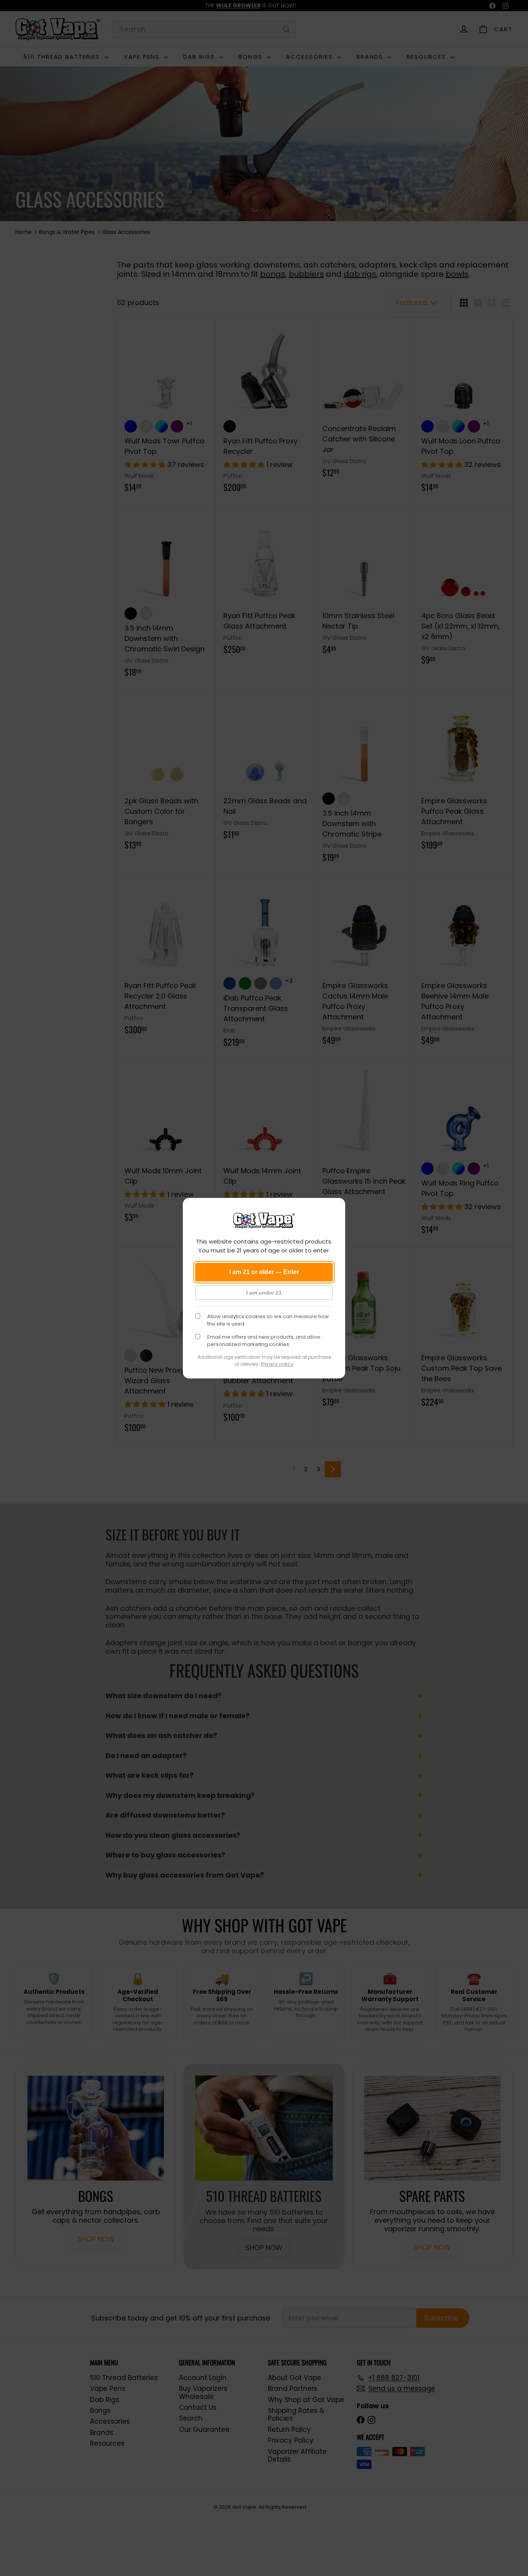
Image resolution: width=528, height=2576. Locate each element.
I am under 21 (264, 1293)
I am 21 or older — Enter (264, 1272)
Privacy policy (277, 1364)
